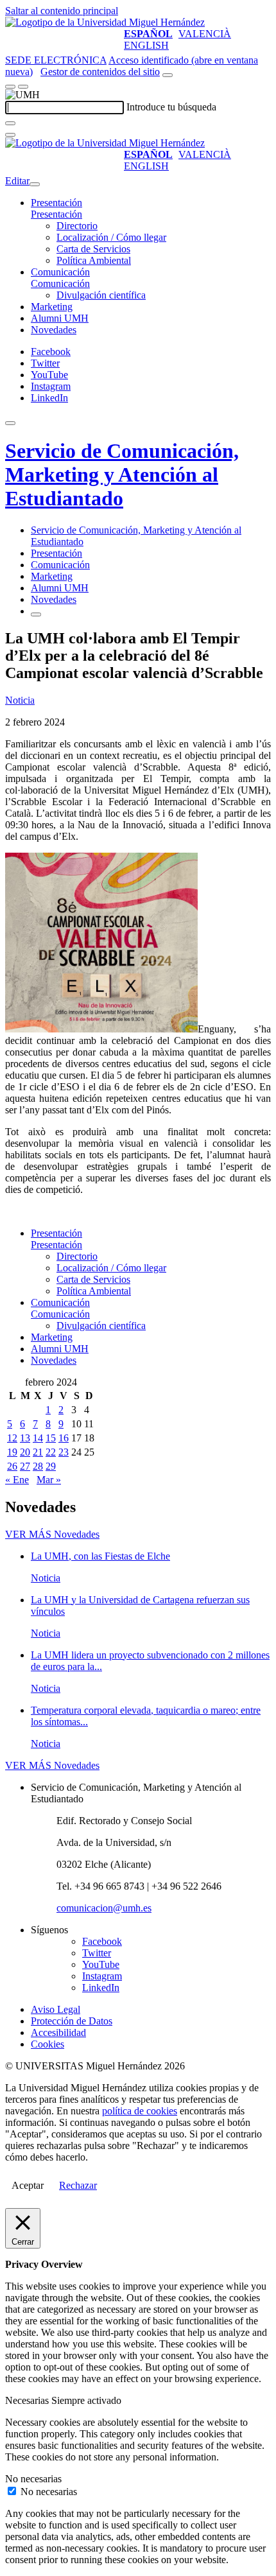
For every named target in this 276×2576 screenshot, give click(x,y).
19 (12, 1452)
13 (25, 1438)
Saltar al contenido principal (62, 11)
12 (12, 1438)
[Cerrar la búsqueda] (10, 135)
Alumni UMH (60, 318)
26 (12, 1466)
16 (64, 1438)
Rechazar (78, 2185)
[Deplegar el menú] (36, 614)
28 (38, 1466)
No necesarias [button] (33, 2479)
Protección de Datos (72, 2021)
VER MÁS (52, 1534)
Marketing (52, 307)
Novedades (54, 330)
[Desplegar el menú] (23, 87)
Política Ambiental (94, 260)
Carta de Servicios (93, 249)
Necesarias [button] (28, 2400)
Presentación (56, 203)
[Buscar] (10, 123)
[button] (56, 214)
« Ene (17, 1480)
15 (51, 1438)
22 (51, 1452)
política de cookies (140, 2111)
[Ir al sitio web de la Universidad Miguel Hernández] (105, 22)
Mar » (49, 1480)
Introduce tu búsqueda (171, 107)
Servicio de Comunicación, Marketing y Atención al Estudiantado (122, 474)
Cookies (47, 2044)
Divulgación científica (101, 295)
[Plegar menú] (35, 184)
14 (38, 1438)
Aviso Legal (56, 2009)
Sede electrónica (56, 60)
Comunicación (60, 272)
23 (64, 1452)
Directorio (77, 226)
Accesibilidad (58, 2032)
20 (25, 1452)
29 (51, 1466)
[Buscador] (168, 75)
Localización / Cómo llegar (111, 237)
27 (25, 1466)
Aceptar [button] (28, 2185)
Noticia (20, 700)
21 (38, 1452)
